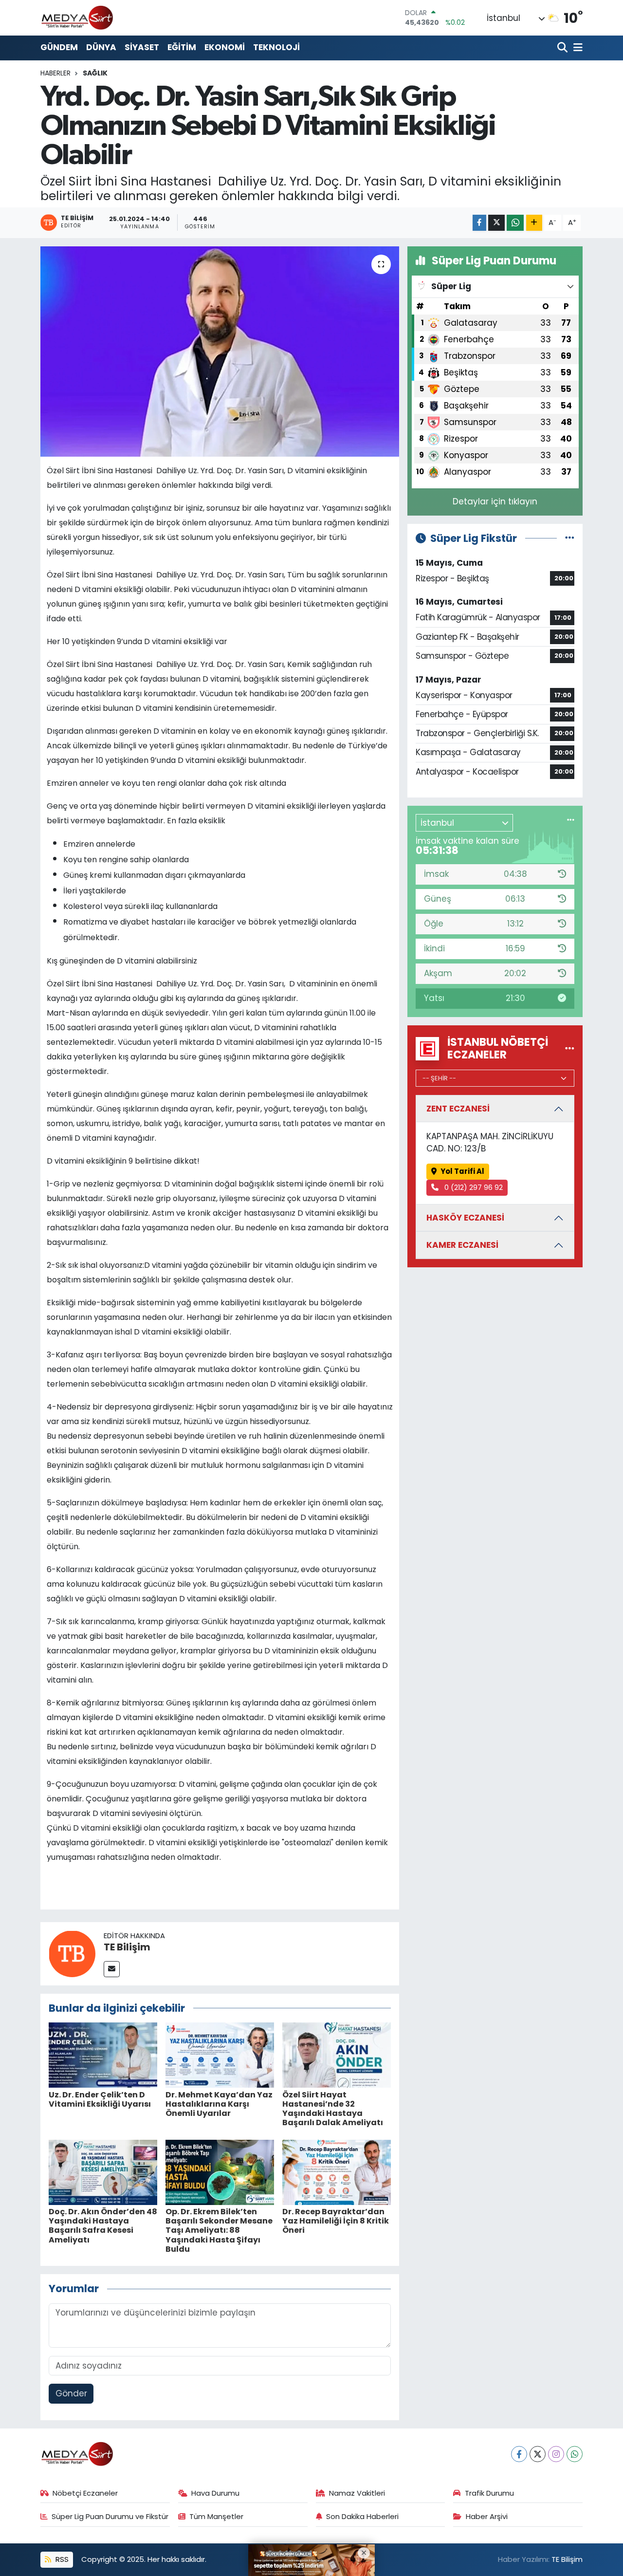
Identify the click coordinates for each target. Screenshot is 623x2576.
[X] (538, 2454)
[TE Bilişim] (72, 1953)
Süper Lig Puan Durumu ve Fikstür (110, 2516)
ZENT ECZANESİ (458, 1109)
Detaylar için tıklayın (495, 501)
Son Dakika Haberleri (362, 2516)
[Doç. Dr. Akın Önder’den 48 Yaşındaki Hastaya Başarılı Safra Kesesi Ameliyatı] (103, 2171)
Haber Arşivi (487, 2516)
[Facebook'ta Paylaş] (479, 223)
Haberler (55, 73)
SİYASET (142, 47)
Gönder (71, 2393)
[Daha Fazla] (534, 223)
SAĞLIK (95, 73)
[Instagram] (556, 2454)
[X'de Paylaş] (496, 223)
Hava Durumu (215, 2493)
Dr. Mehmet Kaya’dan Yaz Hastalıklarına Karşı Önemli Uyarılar (219, 2104)
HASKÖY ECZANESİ (465, 1218)
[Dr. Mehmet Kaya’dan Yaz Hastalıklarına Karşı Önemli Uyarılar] (220, 2055)
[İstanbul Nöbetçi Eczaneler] (570, 1048)
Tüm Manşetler (216, 2516)
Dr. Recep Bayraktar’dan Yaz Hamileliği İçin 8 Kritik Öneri (336, 2221)
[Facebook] (519, 2454)
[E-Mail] (112, 1969)
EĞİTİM (182, 47)
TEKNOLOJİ (276, 47)
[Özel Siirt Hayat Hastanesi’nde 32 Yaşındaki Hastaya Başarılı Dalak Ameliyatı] (337, 2055)
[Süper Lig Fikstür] (570, 538)
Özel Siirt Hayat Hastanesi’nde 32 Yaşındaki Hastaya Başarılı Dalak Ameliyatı (333, 2109)
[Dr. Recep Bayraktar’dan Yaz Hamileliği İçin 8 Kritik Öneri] (337, 2171)
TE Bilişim (127, 1947)
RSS (61, 2559)
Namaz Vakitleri (357, 2493)
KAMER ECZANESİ (462, 1245)
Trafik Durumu (489, 2493)
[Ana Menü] (576, 48)
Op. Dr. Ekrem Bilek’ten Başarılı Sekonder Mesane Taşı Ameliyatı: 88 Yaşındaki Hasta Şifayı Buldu (219, 2230)
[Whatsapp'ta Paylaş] (515, 223)
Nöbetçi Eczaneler (85, 2493)
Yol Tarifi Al (462, 1171)
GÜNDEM (59, 47)
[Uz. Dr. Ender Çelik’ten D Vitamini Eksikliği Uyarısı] (103, 2055)
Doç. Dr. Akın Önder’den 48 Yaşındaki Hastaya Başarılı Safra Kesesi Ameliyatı (103, 2226)
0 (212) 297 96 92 (473, 1187)
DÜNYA (101, 47)
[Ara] (563, 48)
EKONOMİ (225, 47)
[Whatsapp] (575, 2454)
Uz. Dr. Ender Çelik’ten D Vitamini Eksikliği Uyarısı (100, 2099)
